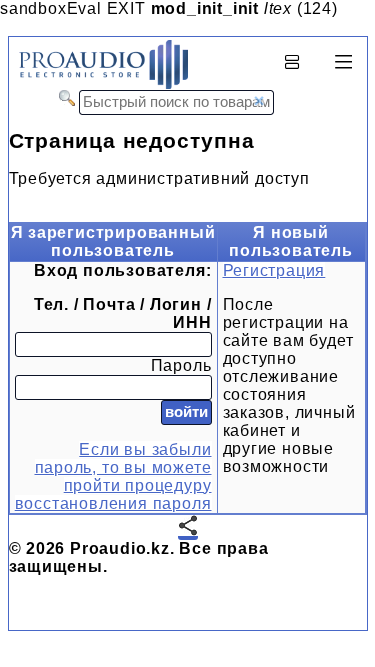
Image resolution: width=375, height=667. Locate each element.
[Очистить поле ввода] (259, 101)
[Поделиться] (188, 527)
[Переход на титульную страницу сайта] (98, 84)
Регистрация (274, 270)
